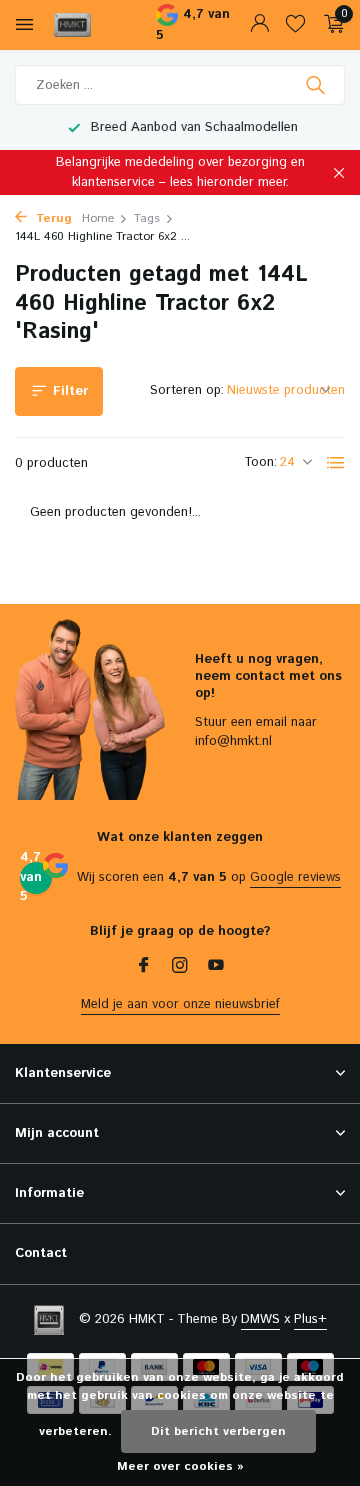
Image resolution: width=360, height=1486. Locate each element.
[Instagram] (180, 968)
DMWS (260, 1319)
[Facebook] (144, 968)
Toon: (260, 462)
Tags (147, 218)
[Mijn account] (259, 25)
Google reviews (295, 877)
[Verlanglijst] (295, 25)
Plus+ (310, 1319)
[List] (336, 463)
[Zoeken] (317, 85)
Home (98, 218)
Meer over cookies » (180, 1466)
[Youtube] (216, 968)
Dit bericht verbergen (218, 1431)
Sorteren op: (187, 390)
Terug (52, 218)
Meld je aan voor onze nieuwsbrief (180, 1004)
